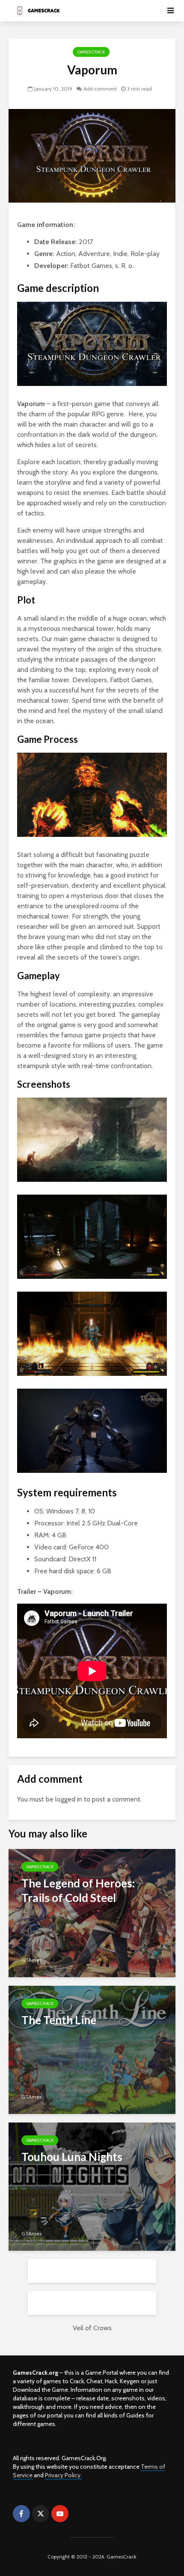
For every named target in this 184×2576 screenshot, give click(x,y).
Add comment (100, 89)
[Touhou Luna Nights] (92, 2186)
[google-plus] (79, 2514)
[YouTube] (60, 2514)
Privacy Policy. (63, 2475)
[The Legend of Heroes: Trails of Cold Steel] (92, 1912)
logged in (69, 1799)
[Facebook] (21, 2514)
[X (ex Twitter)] (41, 2514)
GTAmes (31, 1960)
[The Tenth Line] (92, 2049)
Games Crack (91, 52)
